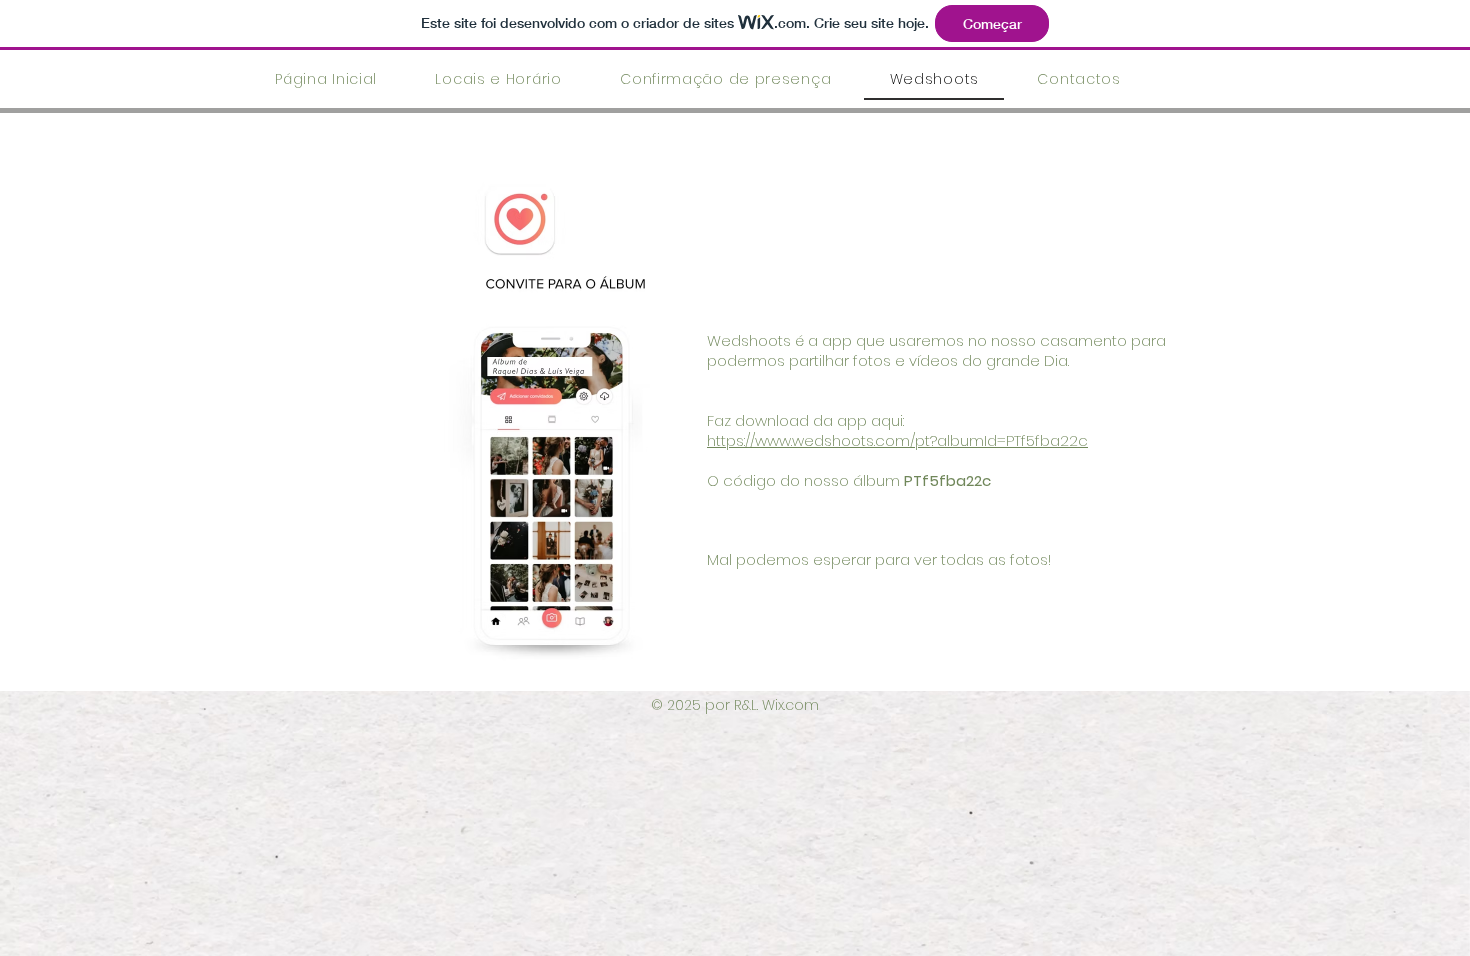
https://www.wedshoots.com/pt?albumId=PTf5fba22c (897, 440)
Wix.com (790, 705)
